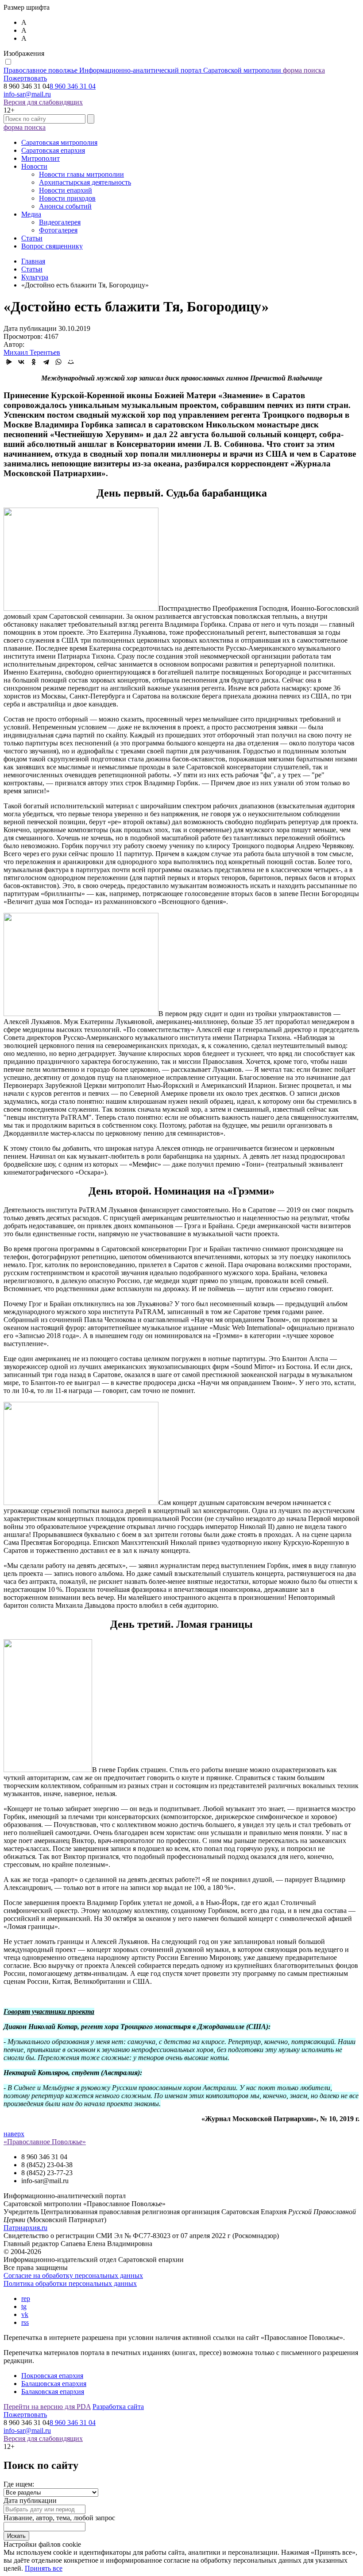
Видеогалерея (60, 222)
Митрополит (41, 158)
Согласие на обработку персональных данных (73, 2275)
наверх (14, 2134)
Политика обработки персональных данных (70, 2283)
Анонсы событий (65, 206)
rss (25, 2322)
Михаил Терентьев (32, 352)
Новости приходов (67, 198)
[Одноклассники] (34, 362)
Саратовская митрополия (59, 142)
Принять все (44, 2568)
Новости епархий (66, 190)
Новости (34, 166)
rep (26, 2299)
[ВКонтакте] (21, 362)
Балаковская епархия (53, 2392)
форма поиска (304, 70)
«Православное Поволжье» (45, 2142)
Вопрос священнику (52, 246)
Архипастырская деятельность (85, 182)
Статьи (32, 238)
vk (25, 2314)
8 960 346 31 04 (73, 86)
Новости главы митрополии (81, 174)
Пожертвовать (25, 78)
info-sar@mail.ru (27, 94)
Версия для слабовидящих (43, 102)
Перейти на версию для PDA (47, 2407)
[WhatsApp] (58, 362)
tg (24, 2306)
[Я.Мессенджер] (9, 362)
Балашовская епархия (54, 2384)
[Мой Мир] (71, 362)
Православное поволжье (142, 70)
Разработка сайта (118, 2407)
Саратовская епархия (53, 150)
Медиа (31, 214)
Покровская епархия (52, 2376)
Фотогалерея (58, 230)
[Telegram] (46, 362)
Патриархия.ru (25, 2228)
